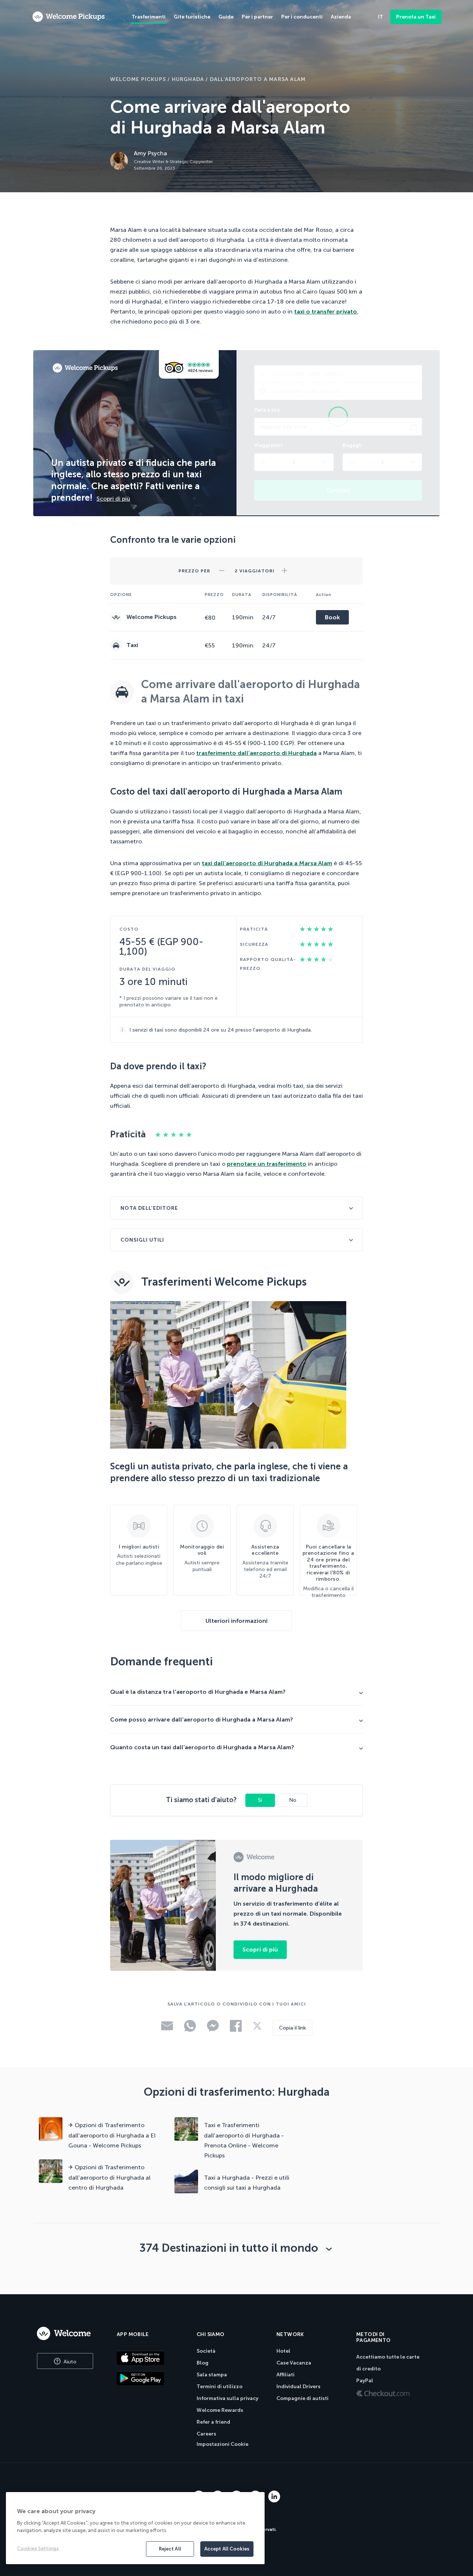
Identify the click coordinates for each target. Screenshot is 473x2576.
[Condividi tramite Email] (167, 2028)
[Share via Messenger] (213, 2030)
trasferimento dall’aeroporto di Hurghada (256, 753)
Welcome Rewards (220, 2410)
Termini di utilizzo (220, 2387)
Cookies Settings (38, 2548)
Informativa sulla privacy (227, 2398)
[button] (222, 568)
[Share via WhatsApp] (190, 2030)
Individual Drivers (298, 2387)
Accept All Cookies (227, 2549)
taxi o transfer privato (326, 312)
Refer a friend (213, 2422)
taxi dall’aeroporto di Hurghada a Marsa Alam (267, 863)
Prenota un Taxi (416, 17)
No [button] (293, 1800)
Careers (206, 2434)
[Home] (69, 2333)
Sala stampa (212, 2375)
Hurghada (188, 79)
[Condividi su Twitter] (257, 2028)
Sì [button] (260, 1800)
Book (332, 617)
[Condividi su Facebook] (236, 2030)
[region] (135, 2528)
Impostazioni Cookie (222, 2444)
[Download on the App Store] (151, 2358)
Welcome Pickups (138, 79)
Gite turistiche (192, 17)
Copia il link (292, 2028)
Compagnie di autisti (302, 2398)
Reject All (170, 2549)
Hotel (283, 2351)
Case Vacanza (294, 2363)
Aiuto (69, 2362)
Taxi (132, 645)
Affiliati (285, 2375)
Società (206, 2351)
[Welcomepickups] (69, 17)
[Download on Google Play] (151, 2378)
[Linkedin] (274, 2500)
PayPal (365, 2381)
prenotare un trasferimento (267, 1164)
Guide (226, 17)
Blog (203, 2363)
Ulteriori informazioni (236, 1621)
